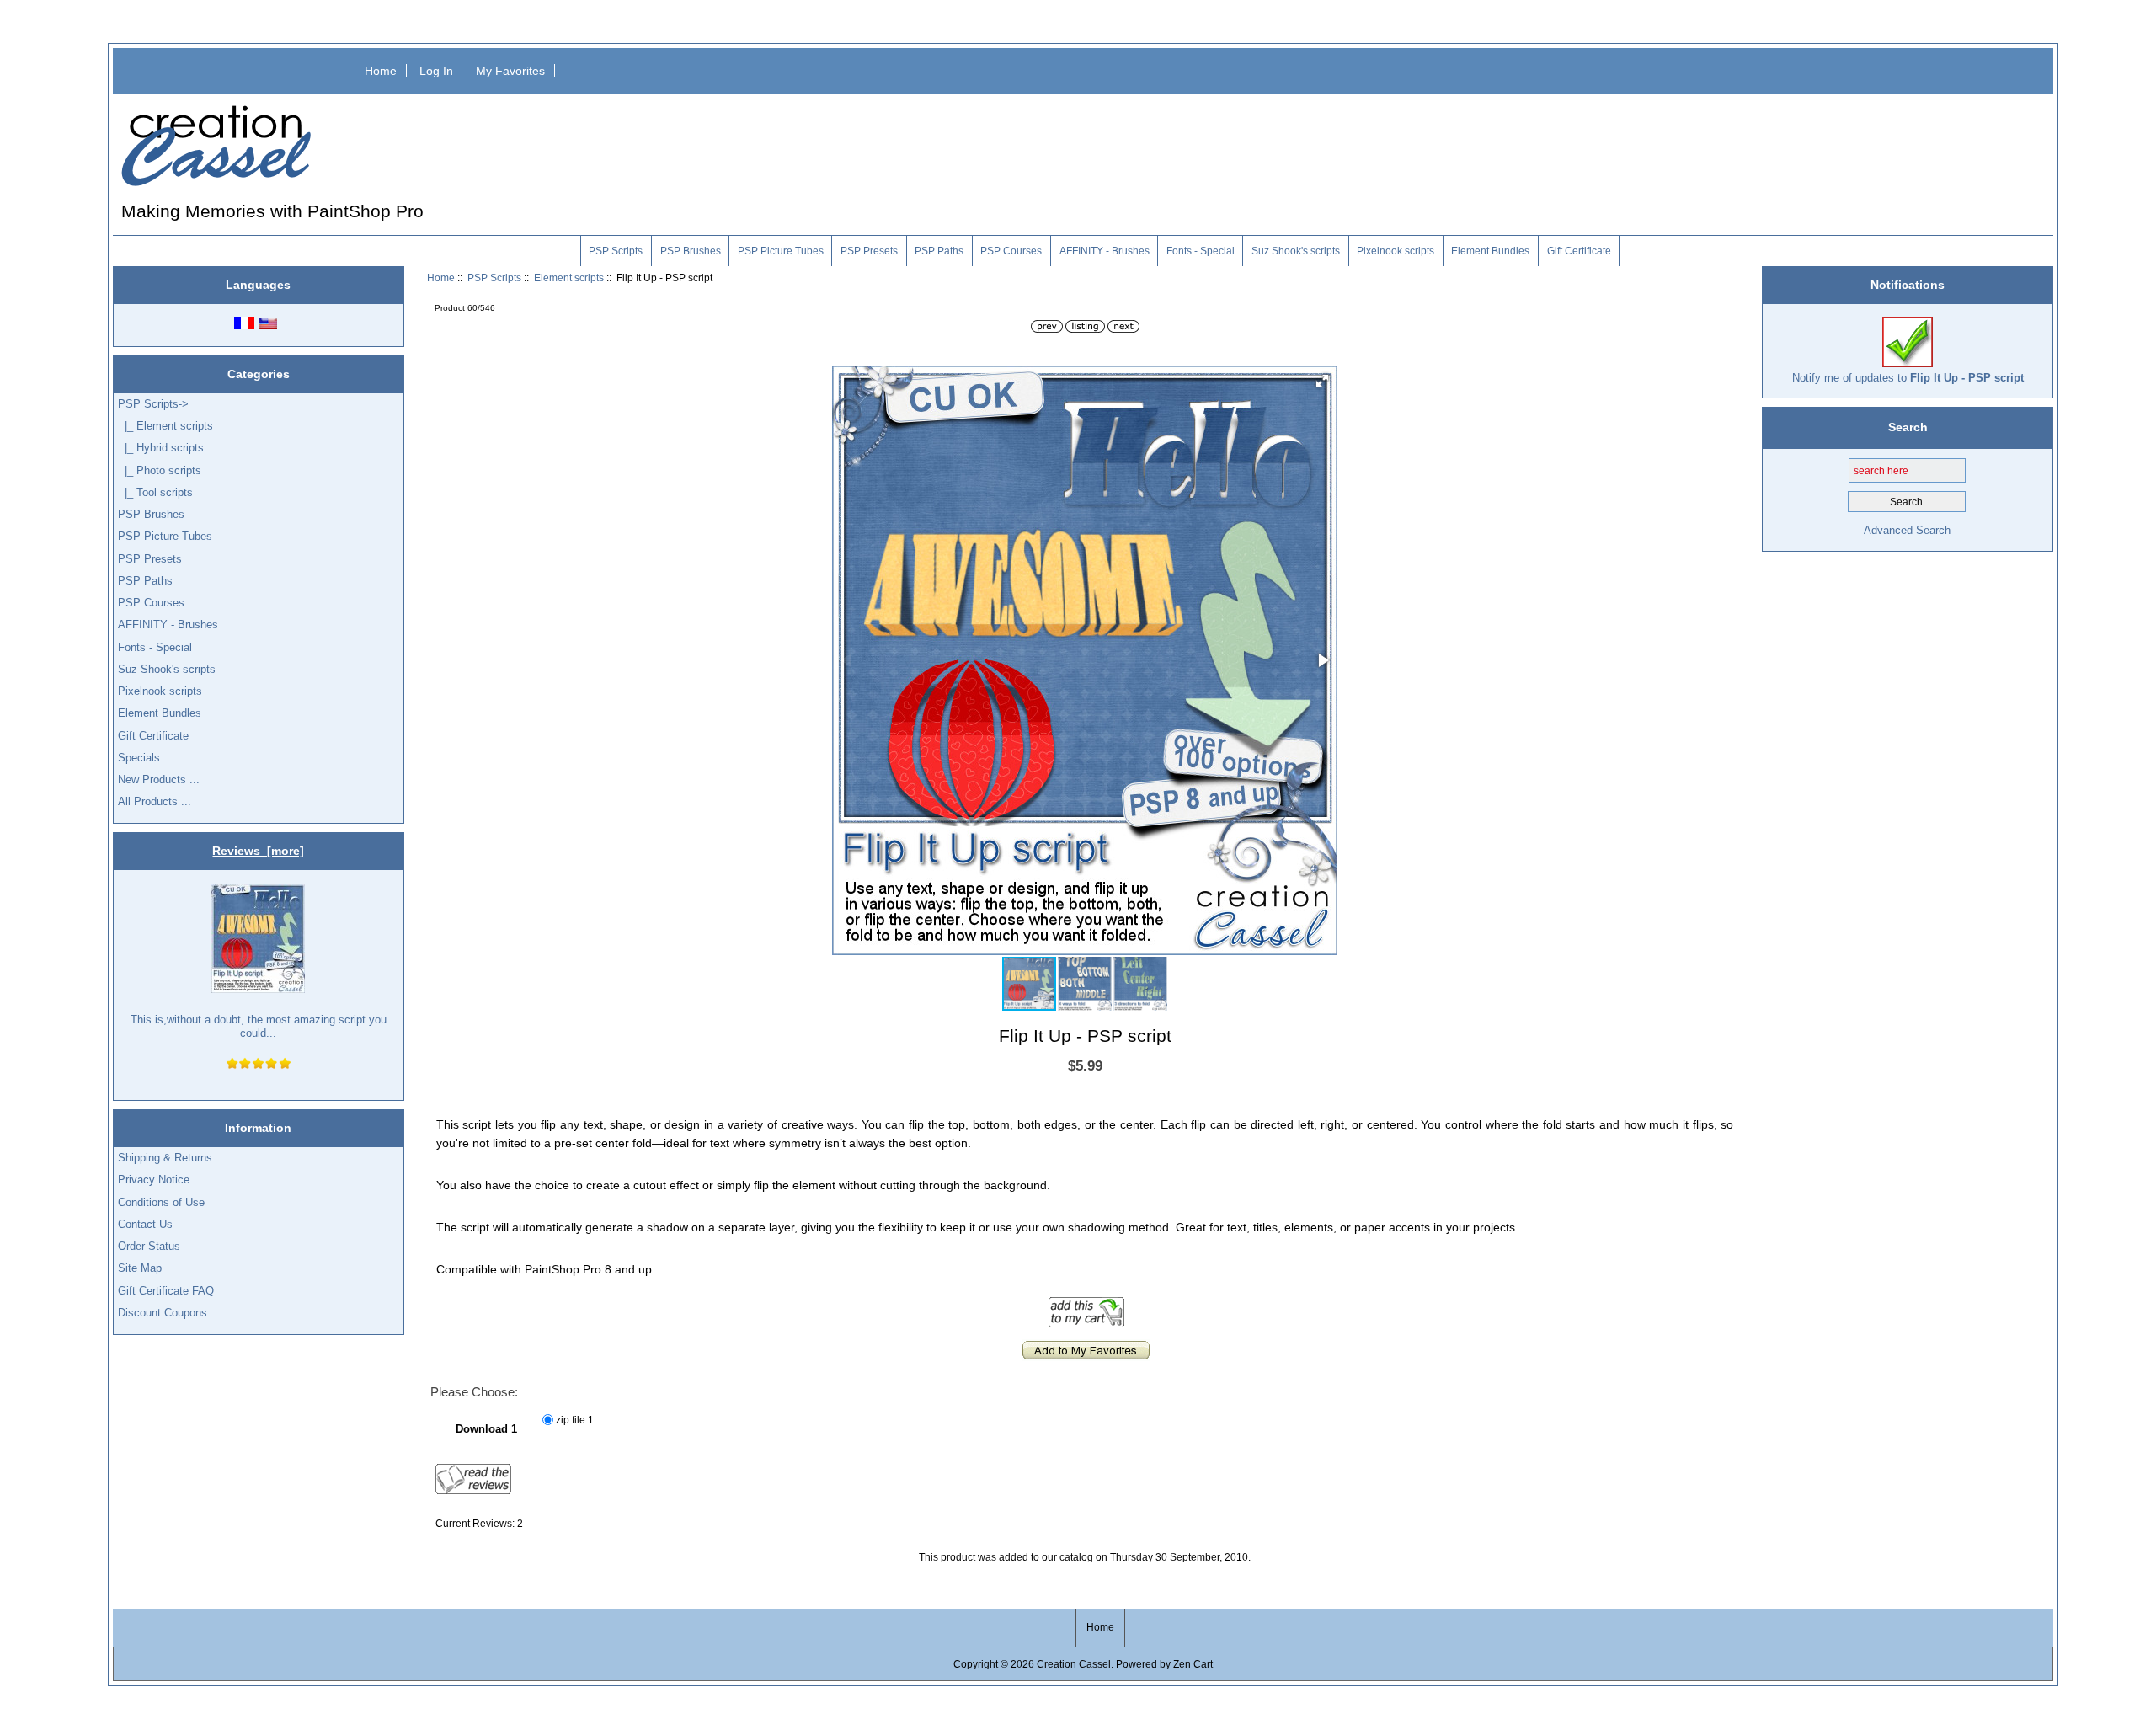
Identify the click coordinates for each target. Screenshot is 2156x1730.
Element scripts (569, 278)
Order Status (149, 1246)
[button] (1322, 381)
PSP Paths (939, 251)
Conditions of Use (161, 1202)
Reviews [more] (258, 851)
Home (381, 71)
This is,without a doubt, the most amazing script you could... (259, 1026)
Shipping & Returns (165, 1158)
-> (153, 404)
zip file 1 (575, 1420)
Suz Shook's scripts (1296, 251)
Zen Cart (1193, 1664)
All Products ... (155, 801)
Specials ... (146, 758)
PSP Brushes (691, 251)
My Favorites (510, 71)
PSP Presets (869, 251)
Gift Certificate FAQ (166, 1291)
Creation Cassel (1074, 1664)
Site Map (140, 1268)
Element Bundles (1490, 251)
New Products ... (159, 780)
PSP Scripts (494, 278)
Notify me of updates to (1908, 378)
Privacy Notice (154, 1180)
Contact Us (145, 1224)
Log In (436, 71)
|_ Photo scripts (160, 470)
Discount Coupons (163, 1313)
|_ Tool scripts (155, 492)
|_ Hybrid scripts (161, 448)
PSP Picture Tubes (781, 251)
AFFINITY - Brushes (1105, 251)
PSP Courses (1011, 251)
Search (1908, 427)
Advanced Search (1907, 530)
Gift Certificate (1579, 251)
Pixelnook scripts (1396, 251)
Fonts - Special (1201, 251)
